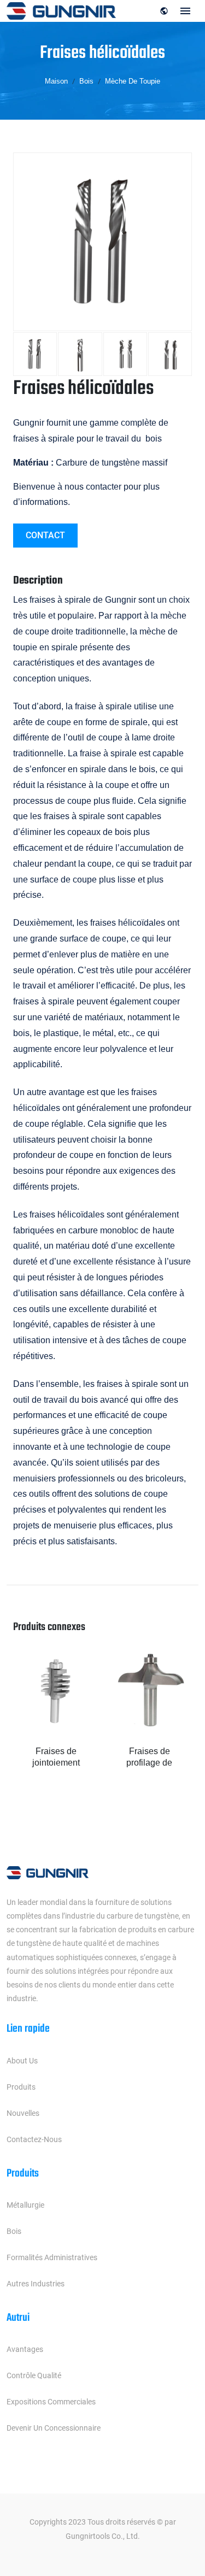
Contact (45, 535)
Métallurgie (25, 2205)
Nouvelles (23, 2113)
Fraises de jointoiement (56, 1757)
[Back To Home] (61, 10)
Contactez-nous (34, 2139)
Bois (14, 2231)
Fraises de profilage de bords (149, 1758)
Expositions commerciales (51, 2402)
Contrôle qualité (34, 2375)
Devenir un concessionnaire (54, 2428)
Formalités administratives (52, 2257)
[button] (174, 1731)
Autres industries (36, 2284)
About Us (22, 2061)
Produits (21, 2087)
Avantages (25, 2349)
